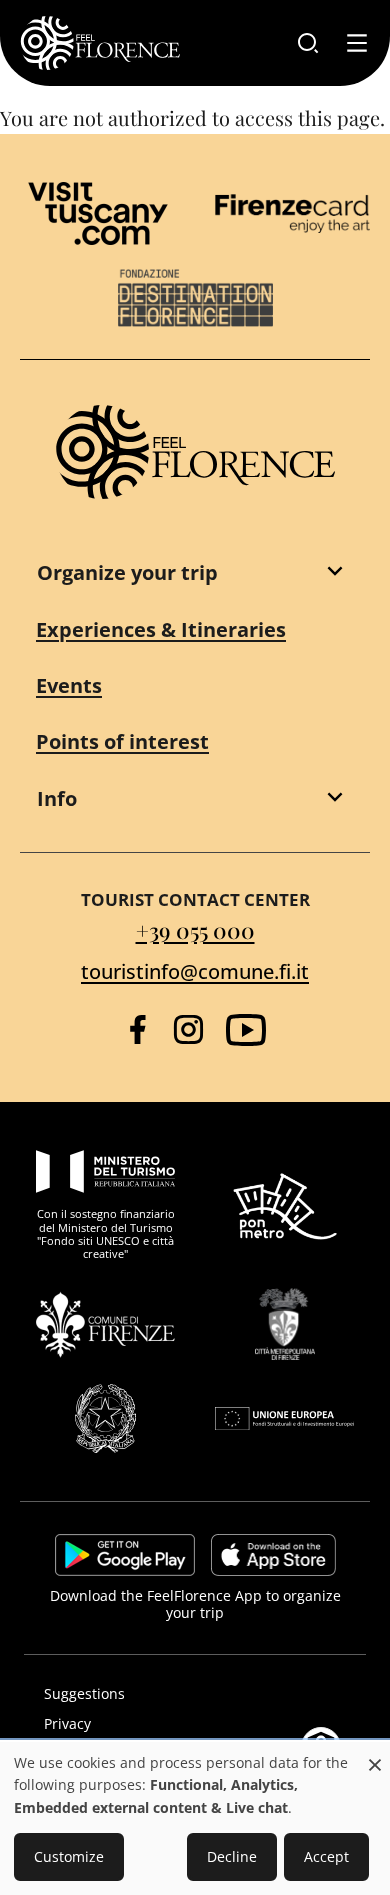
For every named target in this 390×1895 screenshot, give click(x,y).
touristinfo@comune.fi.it (195, 971)
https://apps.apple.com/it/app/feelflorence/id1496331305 (273, 1555)
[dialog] (195, 1818)
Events (69, 685)
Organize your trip (127, 572)
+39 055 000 (195, 930)
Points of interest (122, 741)
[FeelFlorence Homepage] (100, 43)
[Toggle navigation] (357, 43)
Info (57, 798)
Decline (232, 1856)
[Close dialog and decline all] (375, 1754)
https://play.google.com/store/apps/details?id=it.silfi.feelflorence (125, 1555)
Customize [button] (69, 1856)
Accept (326, 1856)
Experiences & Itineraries (161, 629)
